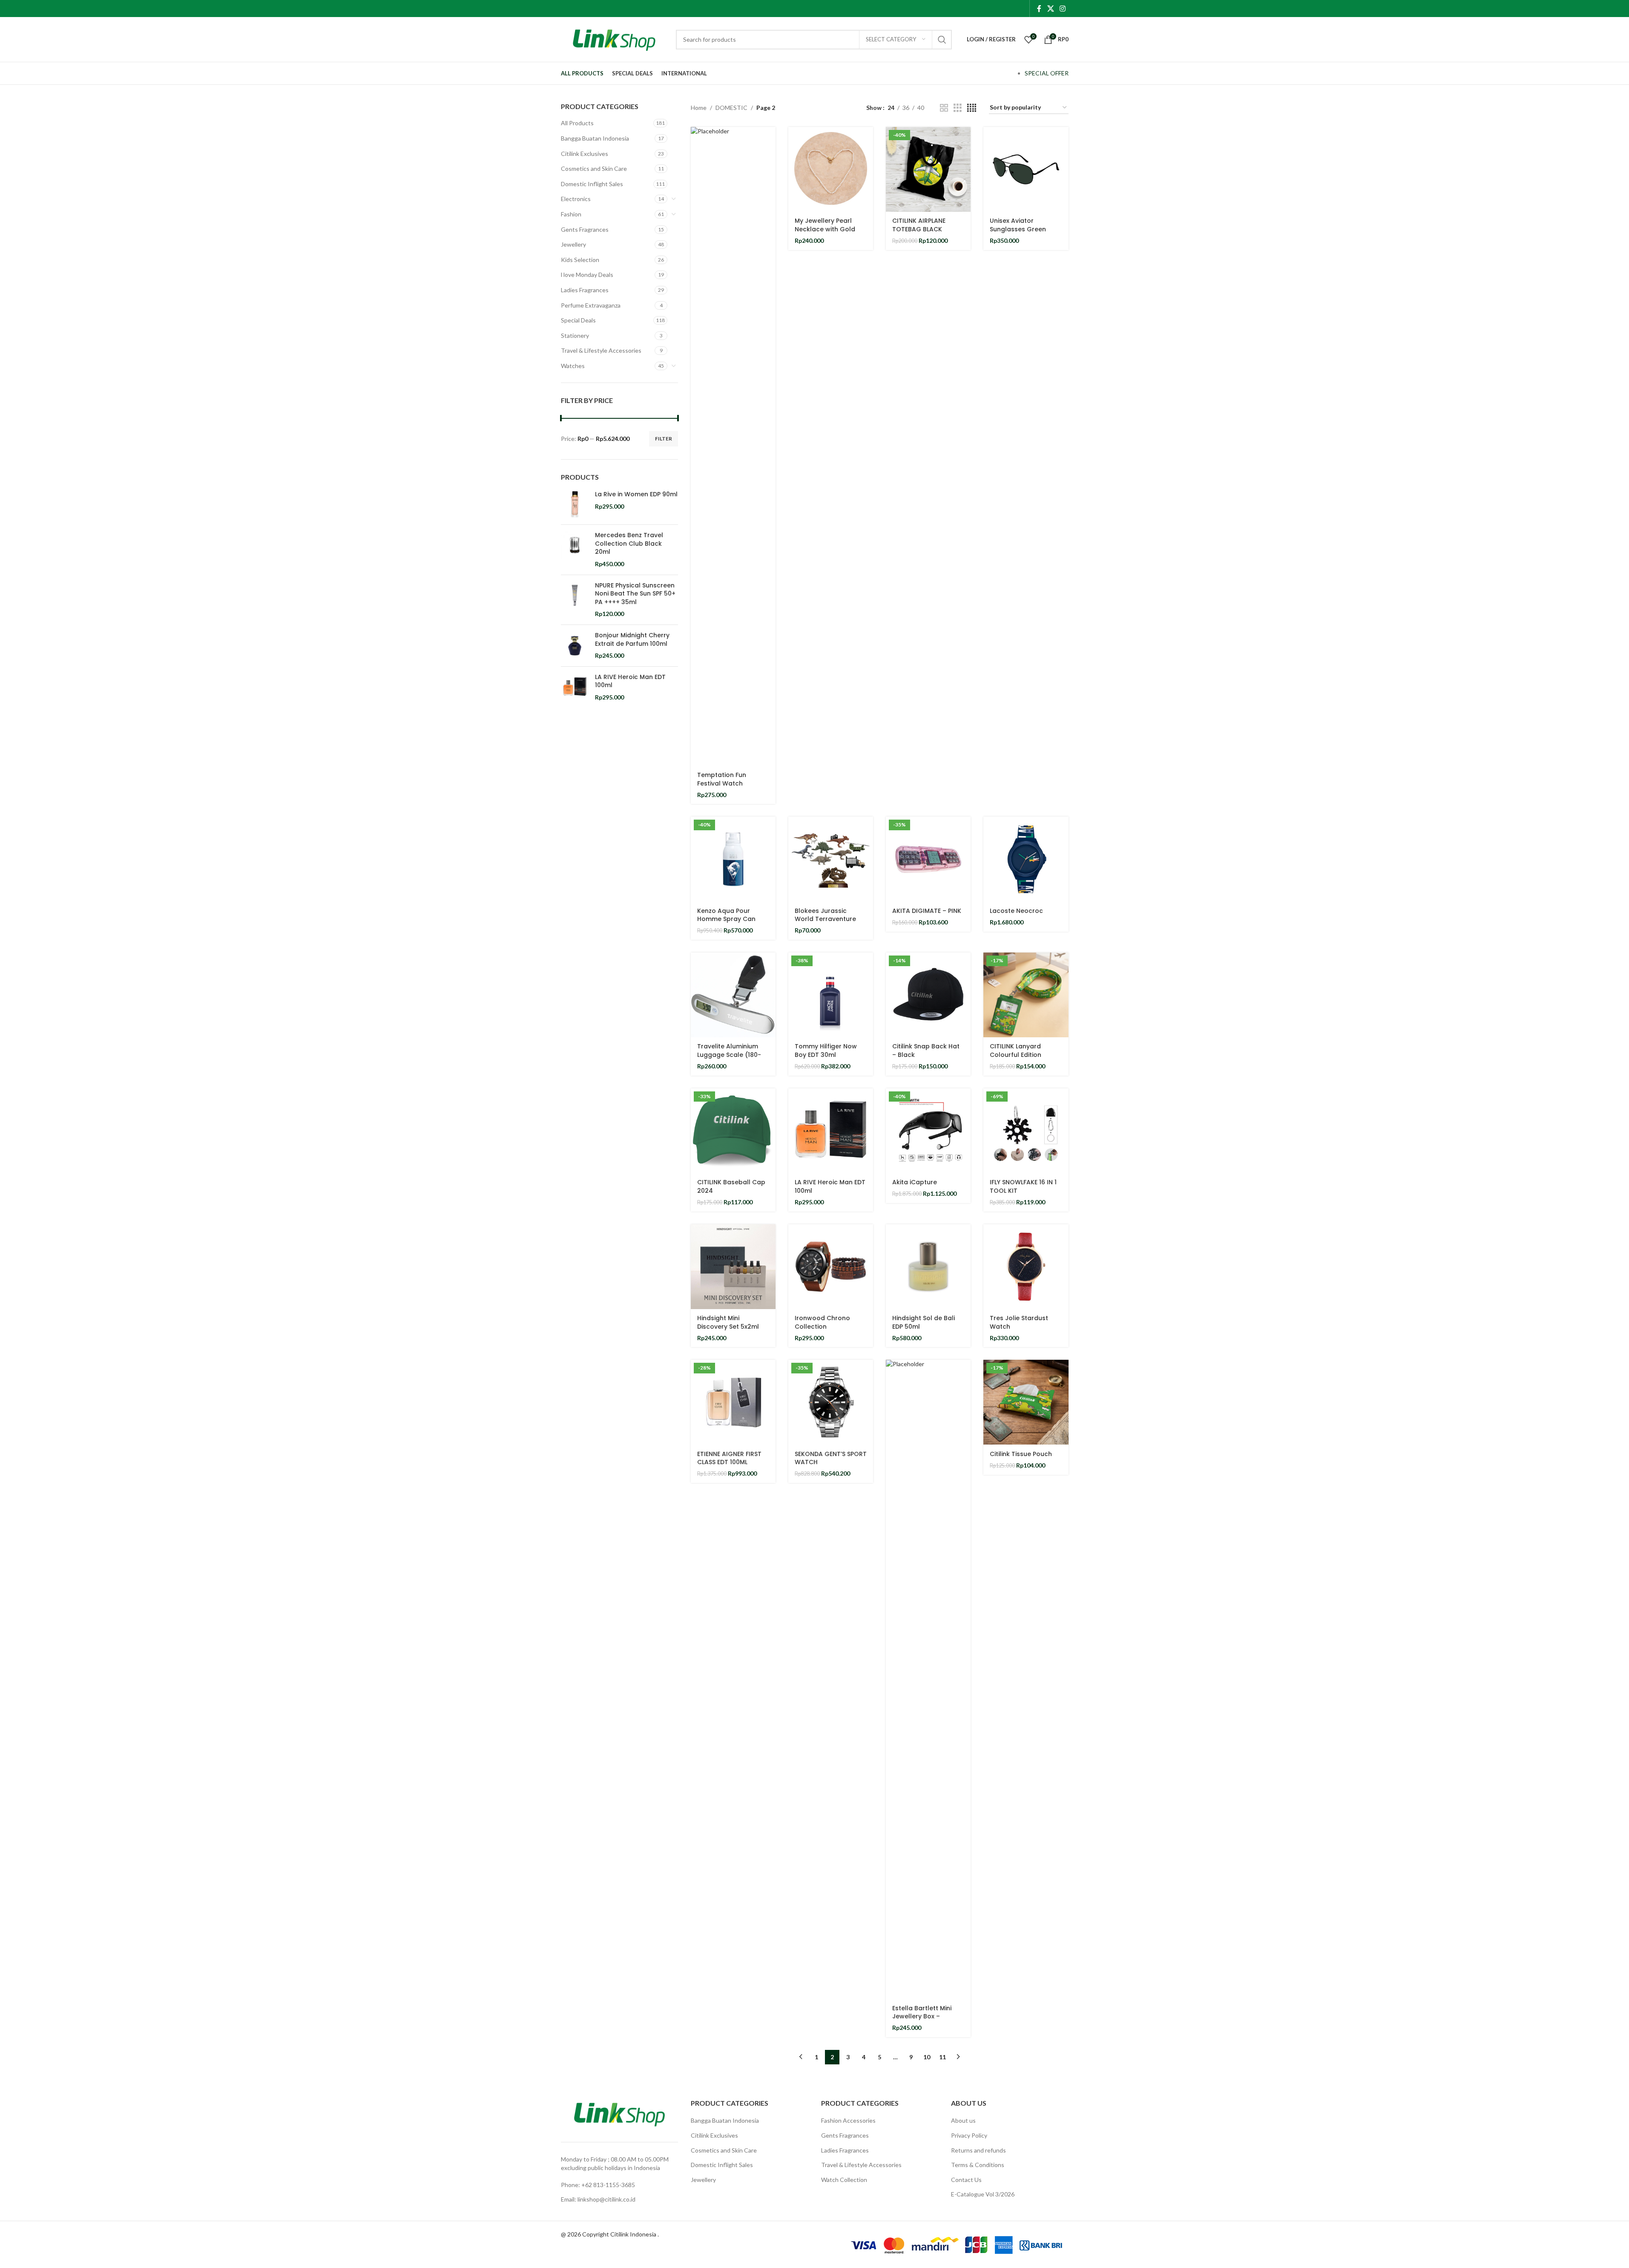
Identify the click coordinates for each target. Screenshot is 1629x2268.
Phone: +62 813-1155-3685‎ (598, 2185)
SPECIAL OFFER (1047, 73)
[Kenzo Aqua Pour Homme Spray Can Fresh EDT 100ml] (733, 859)
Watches (573, 366)
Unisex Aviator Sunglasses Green (1018, 225)
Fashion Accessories (848, 2120)
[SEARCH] (942, 40)
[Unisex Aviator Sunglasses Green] (1026, 169)
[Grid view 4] (972, 108)
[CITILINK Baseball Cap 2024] (733, 1131)
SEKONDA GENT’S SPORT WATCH (831, 1458)
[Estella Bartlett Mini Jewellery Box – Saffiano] (928, 1679)
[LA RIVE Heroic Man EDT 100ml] (575, 687)
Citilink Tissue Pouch (1021, 1454)
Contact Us (966, 2180)
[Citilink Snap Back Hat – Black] (928, 995)
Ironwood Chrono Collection (822, 1322)
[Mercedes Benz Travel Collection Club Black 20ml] (575, 550)
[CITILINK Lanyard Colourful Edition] (1026, 995)
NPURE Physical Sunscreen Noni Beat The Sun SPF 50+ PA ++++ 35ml (635, 594)
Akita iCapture (915, 1182)
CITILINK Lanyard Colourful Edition (1016, 1051)
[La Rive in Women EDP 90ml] (575, 504)
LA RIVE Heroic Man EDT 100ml (630, 681)
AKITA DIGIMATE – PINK (927, 911)
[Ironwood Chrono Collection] (831, 1267)
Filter (664, 439)
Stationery (575, 335)
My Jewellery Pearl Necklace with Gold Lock (825, 229)
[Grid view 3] (958, 108)
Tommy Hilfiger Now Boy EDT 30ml (826, 1051)
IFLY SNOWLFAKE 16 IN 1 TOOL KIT (1023, 1186)
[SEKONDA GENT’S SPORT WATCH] (831, 1402)
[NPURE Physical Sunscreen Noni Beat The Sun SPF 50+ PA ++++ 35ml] (575, 600)
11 (942, 2057)
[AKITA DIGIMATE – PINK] (928, 859)
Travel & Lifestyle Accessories (601, 350)
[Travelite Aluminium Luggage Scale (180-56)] (733, 995)
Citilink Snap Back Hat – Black (926, 1051)
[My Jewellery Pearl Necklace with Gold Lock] (831, 169)
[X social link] (1050, 9)
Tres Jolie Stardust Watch (1019, 1322)
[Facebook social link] (1039, 9)
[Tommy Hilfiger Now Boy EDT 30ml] (831, 995)
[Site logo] (614, 39)
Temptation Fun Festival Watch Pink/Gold (722, 783)
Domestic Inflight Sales (592, 184)
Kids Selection (580, 260)
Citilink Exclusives (585, 154)
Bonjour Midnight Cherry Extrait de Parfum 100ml (632, 640)
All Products (577, 123)
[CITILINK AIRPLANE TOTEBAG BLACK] (928, 169)
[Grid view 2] (944, 108)
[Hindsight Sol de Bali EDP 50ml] (928, 1267)
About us (963, 2120)
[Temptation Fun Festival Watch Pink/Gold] (733, 446)
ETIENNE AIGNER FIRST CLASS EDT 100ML (729, 1458)
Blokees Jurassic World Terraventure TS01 (825, 919)
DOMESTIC (731, 108)
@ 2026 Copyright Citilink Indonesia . (610, 2234)
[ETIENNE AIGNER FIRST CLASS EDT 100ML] (733, 1402)
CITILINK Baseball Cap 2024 (731, 1186)
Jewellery (573, 244)
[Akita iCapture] (928, 1131)
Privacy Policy (969, 2135)
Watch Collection (844, 2180)
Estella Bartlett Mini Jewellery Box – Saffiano (922, 2016)
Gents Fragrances (585, 229)
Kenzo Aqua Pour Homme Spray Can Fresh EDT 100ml (726, 919)
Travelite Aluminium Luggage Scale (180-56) (729, 1055)
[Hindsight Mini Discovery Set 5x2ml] (733, 1267)
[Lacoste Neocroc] (1026, 859)
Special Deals (578, 320)
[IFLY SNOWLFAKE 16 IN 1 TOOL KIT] (1026, 1131)
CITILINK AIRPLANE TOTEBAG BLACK (919, 225)
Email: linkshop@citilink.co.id (598, 2199)
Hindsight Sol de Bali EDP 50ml (924, 1322)
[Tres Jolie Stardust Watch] (1026, 1267)
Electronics (576, 199)
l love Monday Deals (587, 275)
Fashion (571, 214)
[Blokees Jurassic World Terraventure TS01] (831, 859)
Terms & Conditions (978, 2165)
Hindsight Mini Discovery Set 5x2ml (728, 1322)
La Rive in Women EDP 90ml (636, 494)
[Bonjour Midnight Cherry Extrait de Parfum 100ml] (575, 646)
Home (699, 108)
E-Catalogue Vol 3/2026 (983, 2194)
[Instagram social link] (1062, 9)
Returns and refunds (978, 2150)
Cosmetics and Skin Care (594, 168)
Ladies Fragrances (585, 290)
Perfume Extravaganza (591, 305)
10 (927, 2057)
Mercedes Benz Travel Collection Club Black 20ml (629, 544)
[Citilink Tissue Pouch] (1026, 1402)
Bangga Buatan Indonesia (595, 138)
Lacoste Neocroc (1016, 911)
